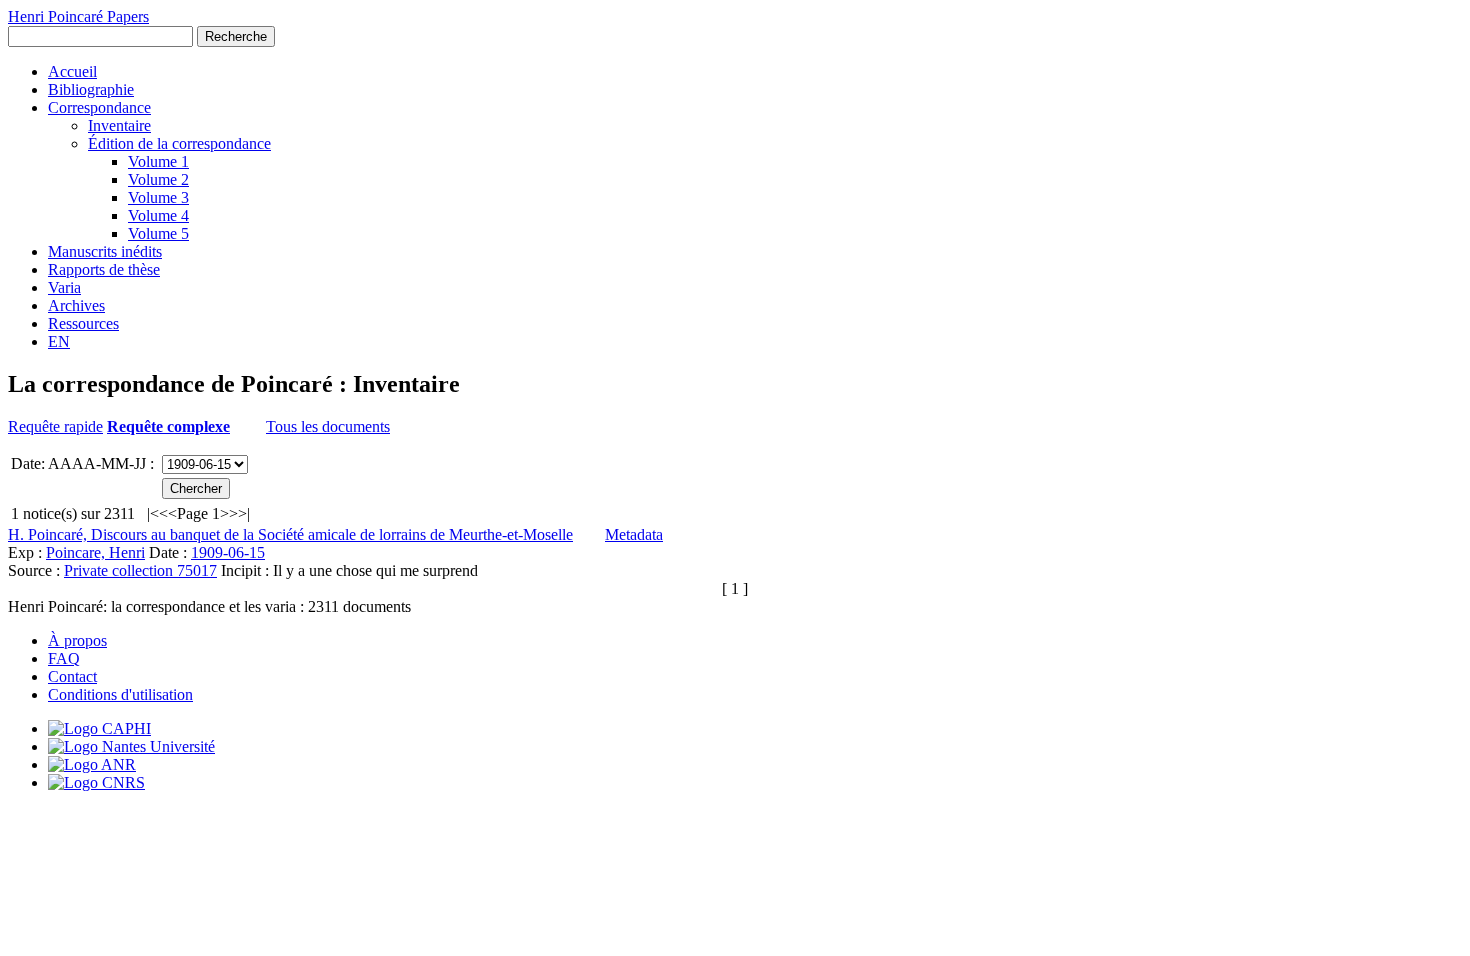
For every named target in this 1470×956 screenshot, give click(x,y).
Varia (64, 287)
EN (59, 341)
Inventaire (119, 125)
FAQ (64, 658)
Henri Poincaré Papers (78, 16)
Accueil (72, 71)
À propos (77, 640)
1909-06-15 (228, 552)
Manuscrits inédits (105, 251)
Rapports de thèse (104, 269)
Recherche (236, 36)
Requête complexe (168, 426)
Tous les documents (328, 426)
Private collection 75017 (140, 570)
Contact (72, 676)
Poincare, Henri (95, 552)
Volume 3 (158, 197)
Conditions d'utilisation (120, 694)
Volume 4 (158, 215)
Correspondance (99, 107)
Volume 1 (158, 161)
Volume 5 (158, 233)
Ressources (83, 323)
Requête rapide (55, 426)
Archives (76, 305)
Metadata (634, 534)
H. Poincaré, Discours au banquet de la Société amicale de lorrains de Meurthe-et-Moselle (290, 534)
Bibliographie (91, 89)
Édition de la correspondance (179, 143)
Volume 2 (158, 179)
